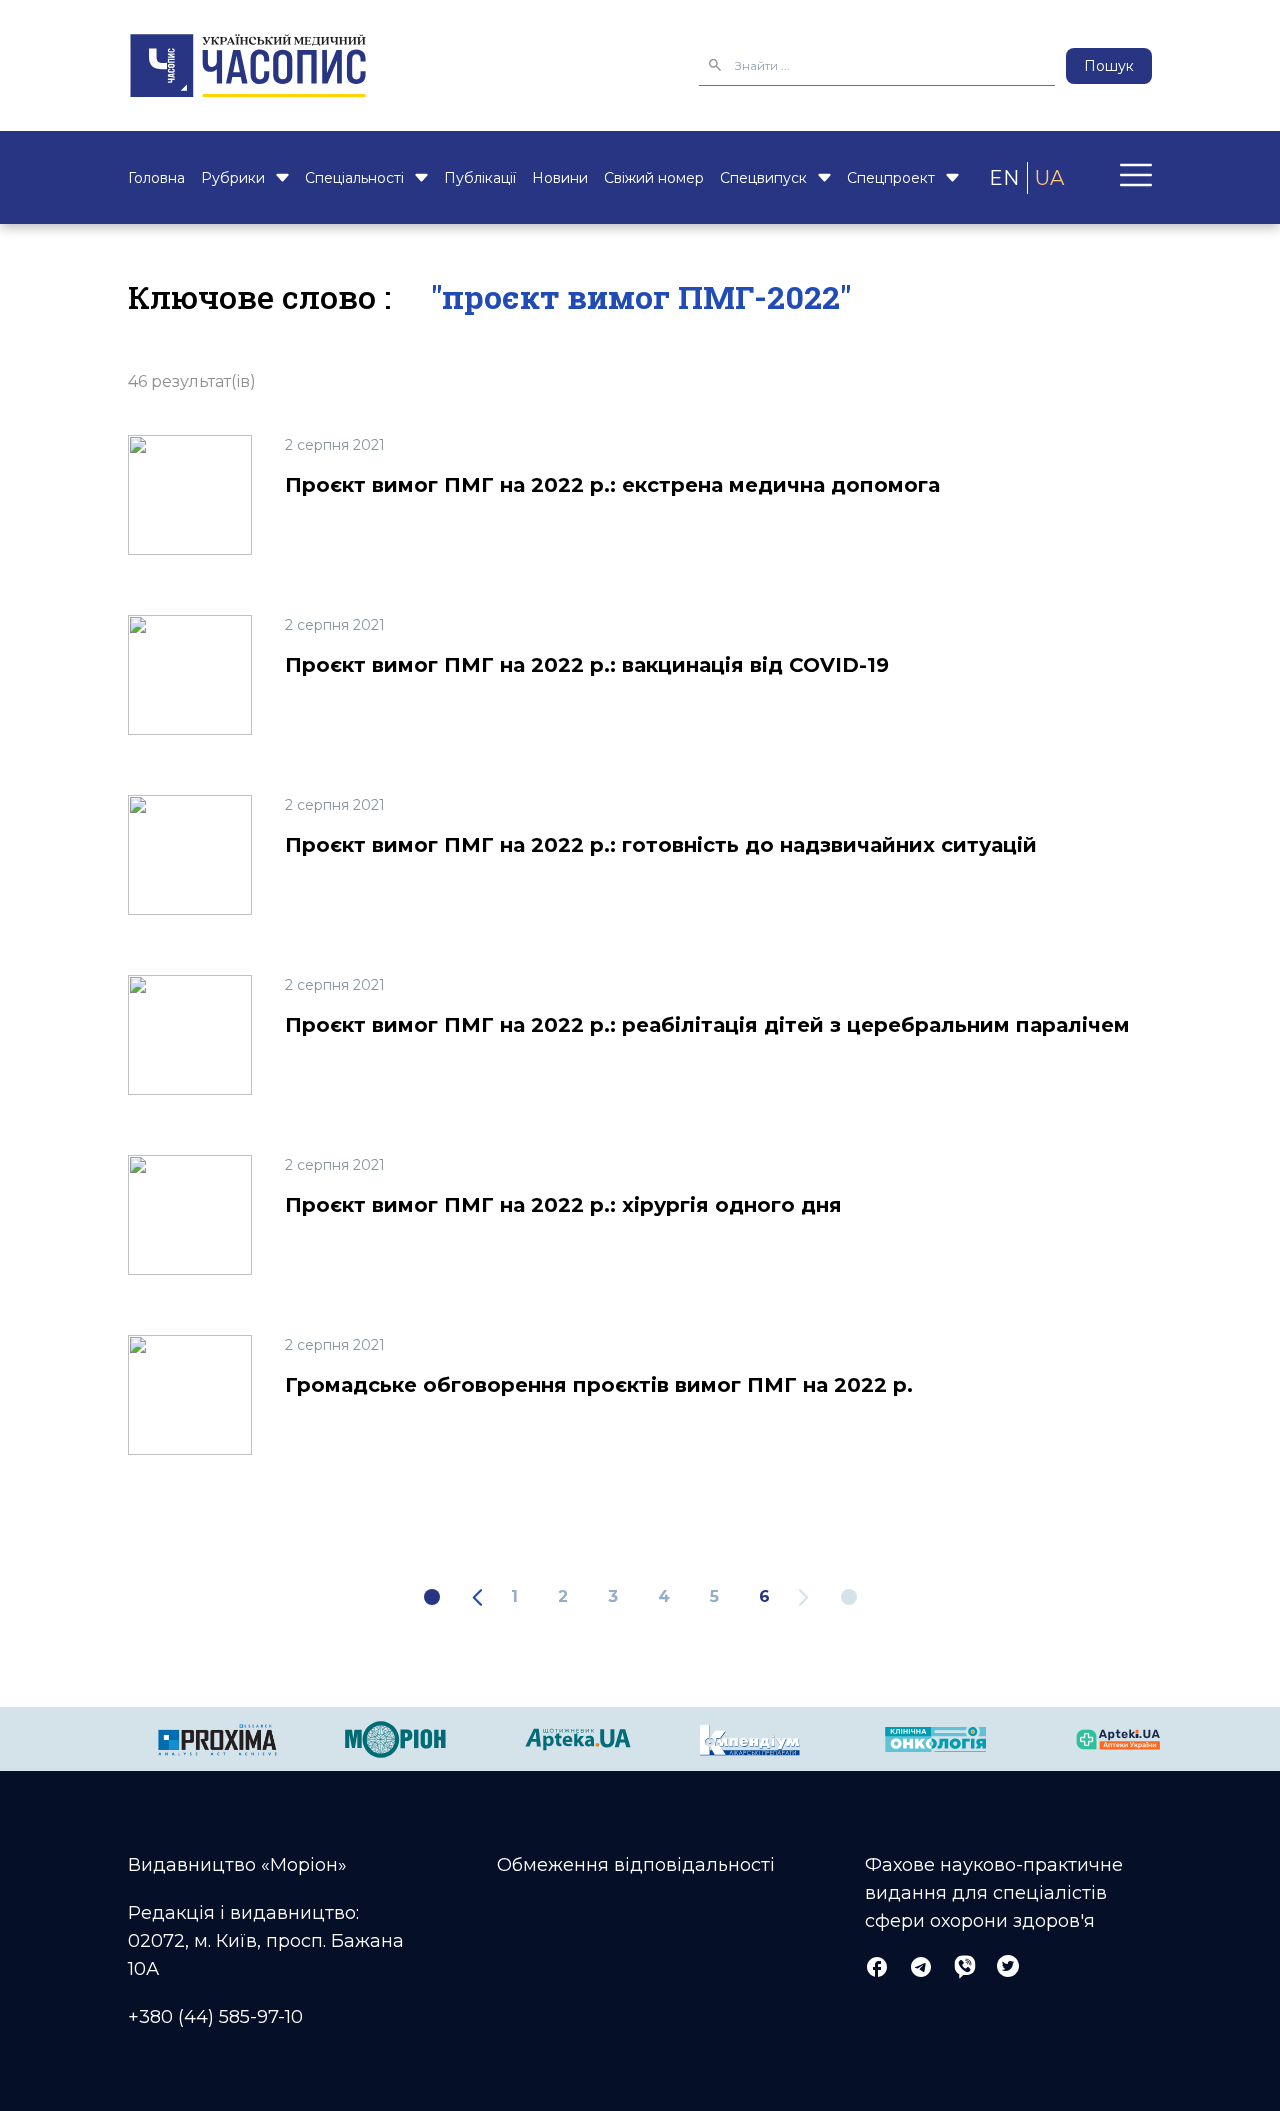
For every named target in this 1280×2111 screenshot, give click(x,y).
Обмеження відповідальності (636, 1865)
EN (1004, 178)
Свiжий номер (654, 178)
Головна (156, 178)
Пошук (1109, 66)
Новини (560, 178)
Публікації (480, 178)
